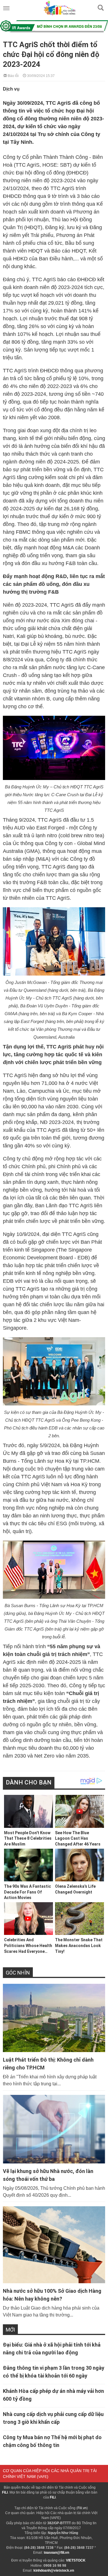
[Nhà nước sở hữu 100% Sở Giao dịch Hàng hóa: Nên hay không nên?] (54, 2245)
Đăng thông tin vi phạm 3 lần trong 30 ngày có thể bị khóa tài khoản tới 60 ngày (54, 2372)
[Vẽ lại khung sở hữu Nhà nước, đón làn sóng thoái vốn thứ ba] (54, 2129)
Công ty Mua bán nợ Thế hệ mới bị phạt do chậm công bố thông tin (52, 2441)
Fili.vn (82, 2508)
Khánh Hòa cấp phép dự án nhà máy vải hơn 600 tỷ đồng (53, 2395)
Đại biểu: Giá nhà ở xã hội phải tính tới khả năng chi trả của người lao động (52, 2349)
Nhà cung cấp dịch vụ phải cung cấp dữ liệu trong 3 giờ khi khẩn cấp (53, 2418)
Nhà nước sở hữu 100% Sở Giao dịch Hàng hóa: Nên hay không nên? (52, 2295)
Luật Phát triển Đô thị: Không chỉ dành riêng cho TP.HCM (48, 2064)
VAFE (43, 2477)
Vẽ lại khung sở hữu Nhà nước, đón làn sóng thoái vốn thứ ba (48, 2175)
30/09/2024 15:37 (40, 75)
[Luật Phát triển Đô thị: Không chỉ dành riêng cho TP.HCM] (54, 2018)
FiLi (5, 2492)
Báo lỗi (13, 75)
